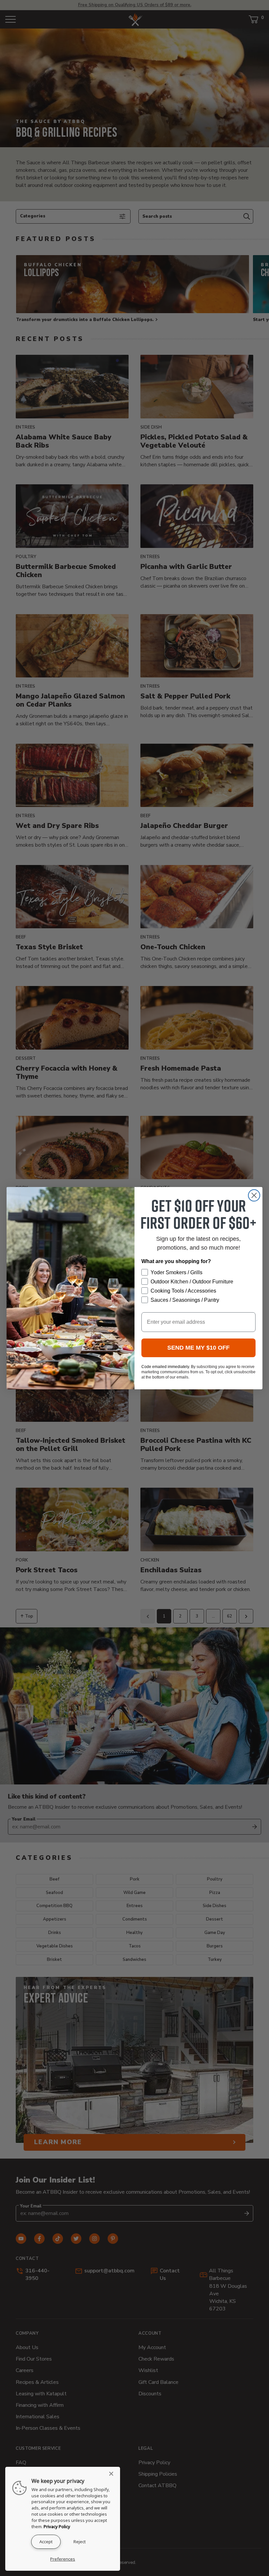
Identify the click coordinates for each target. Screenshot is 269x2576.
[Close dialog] (254, 1195)
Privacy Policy (57, 2526)
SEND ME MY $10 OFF (198, 1348)
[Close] (113, 2474)
